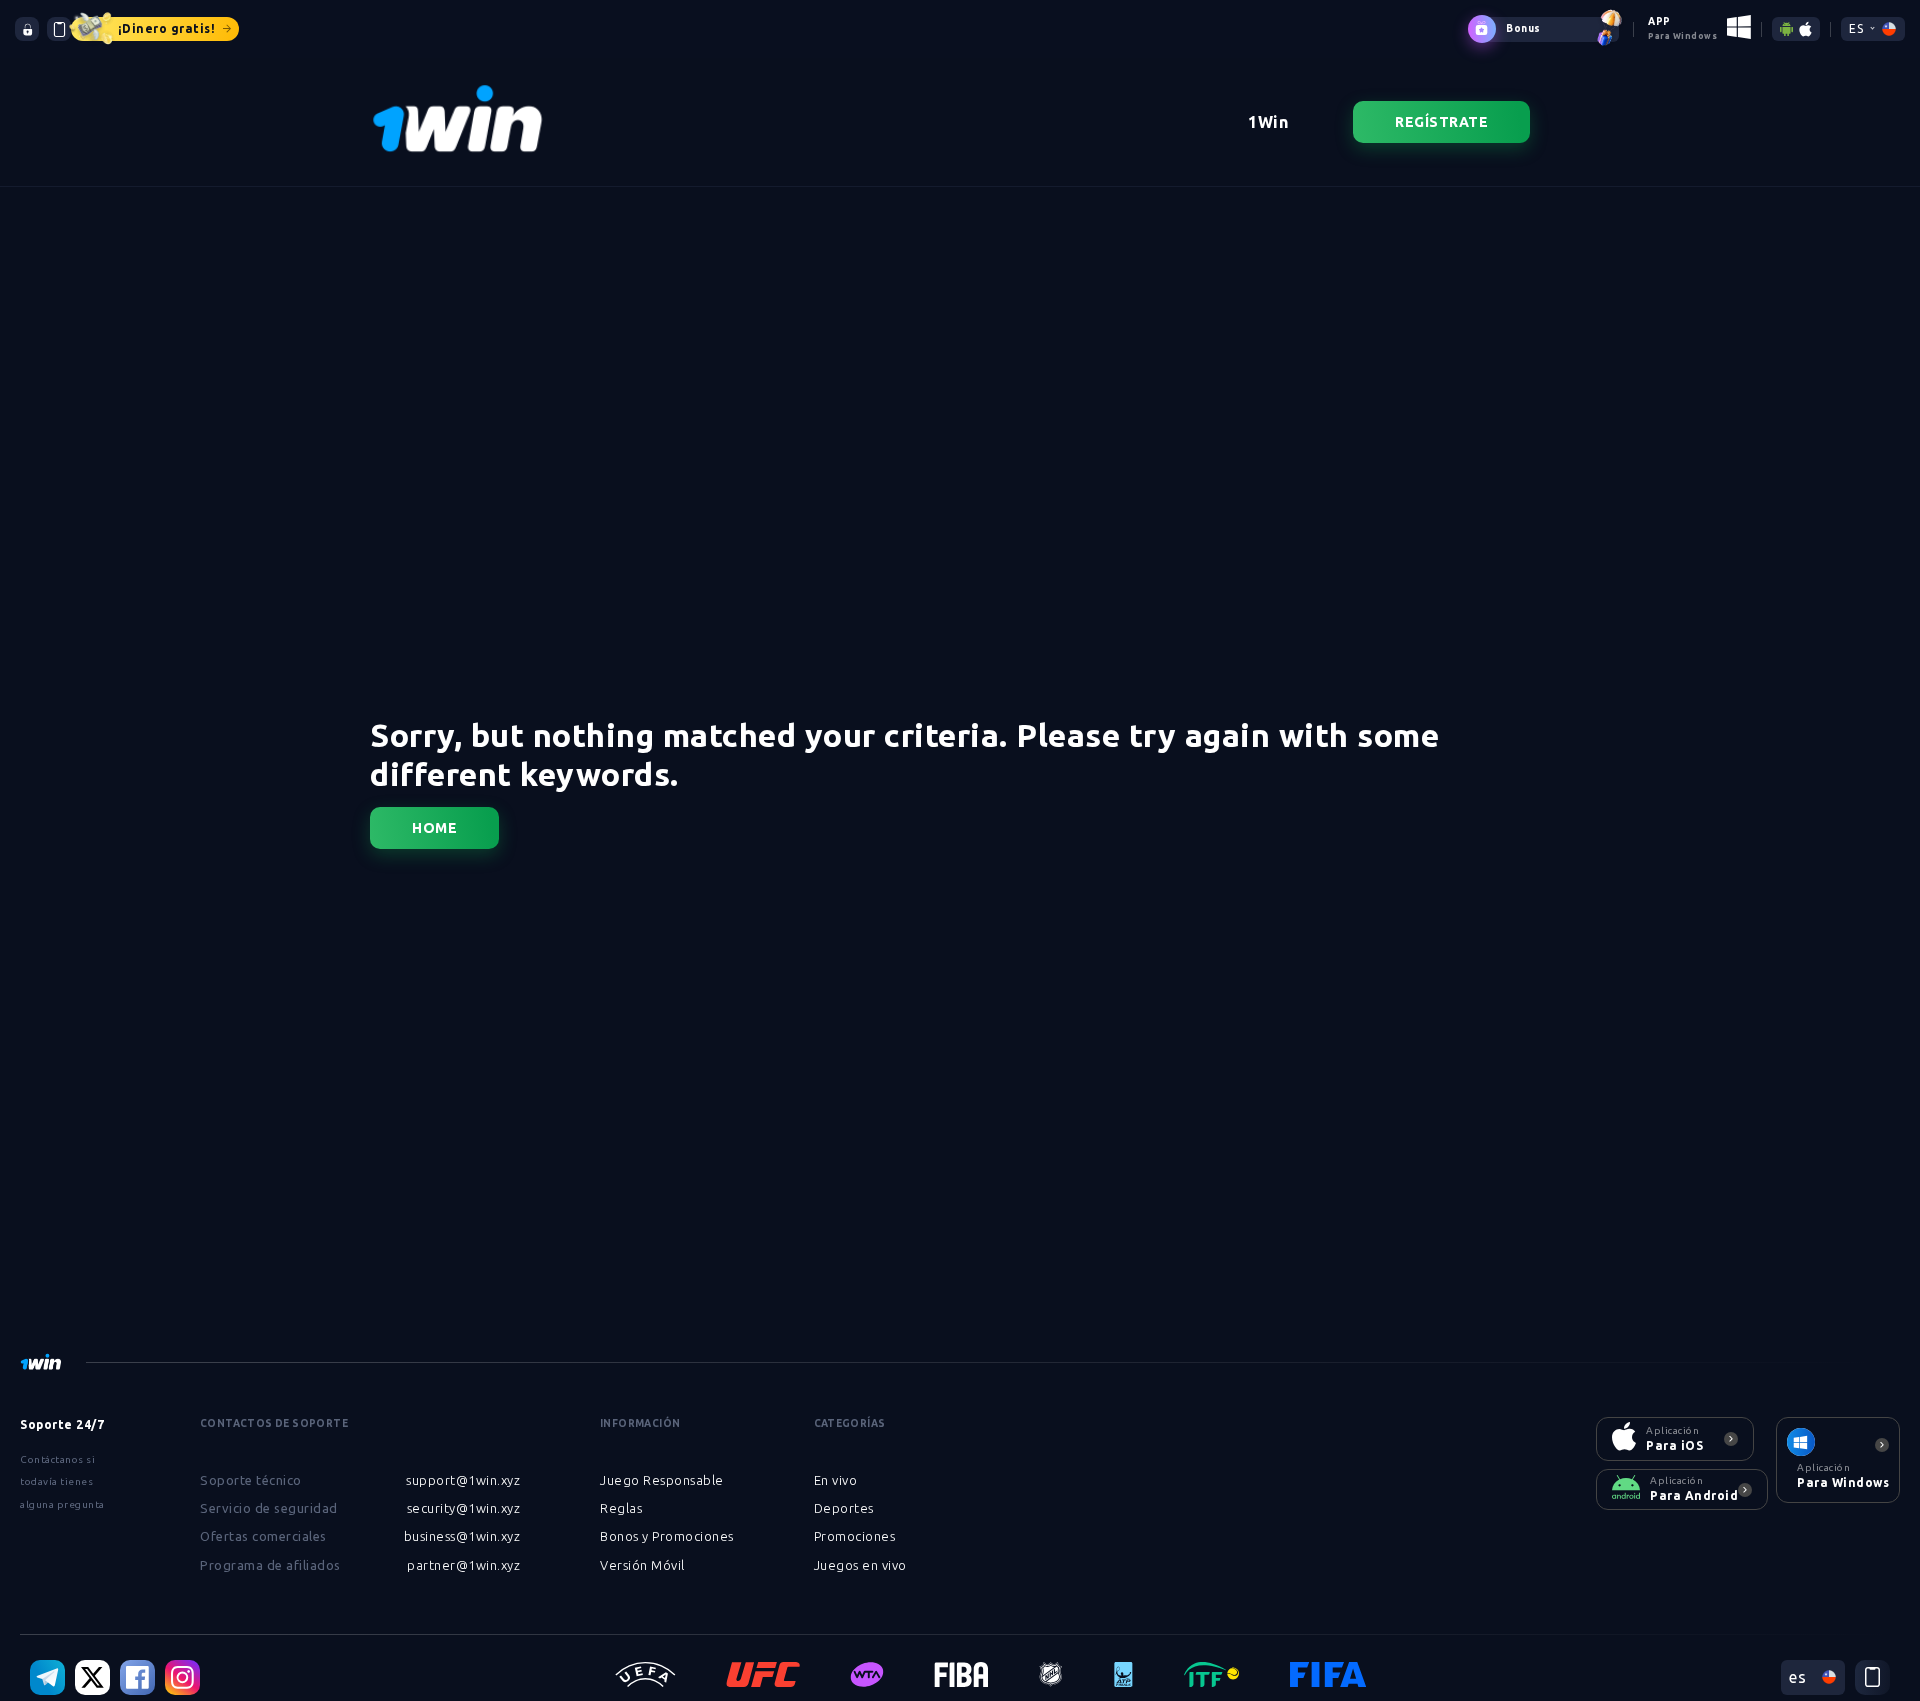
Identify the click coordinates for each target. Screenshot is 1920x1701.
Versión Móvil (642, 1565)
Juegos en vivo (860, 1565)
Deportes (844, 1508)
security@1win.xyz (464, 1508)
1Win (1268, 122)
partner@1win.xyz (463, 1565)
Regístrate (1441, 122)
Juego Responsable (662, 1480)
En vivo (836, 1480)
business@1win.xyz (462, 1536)
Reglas (621, 1508)
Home (434, 828)
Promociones (855, 1536)
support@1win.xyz (463, 1480)
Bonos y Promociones (667, 1536)
